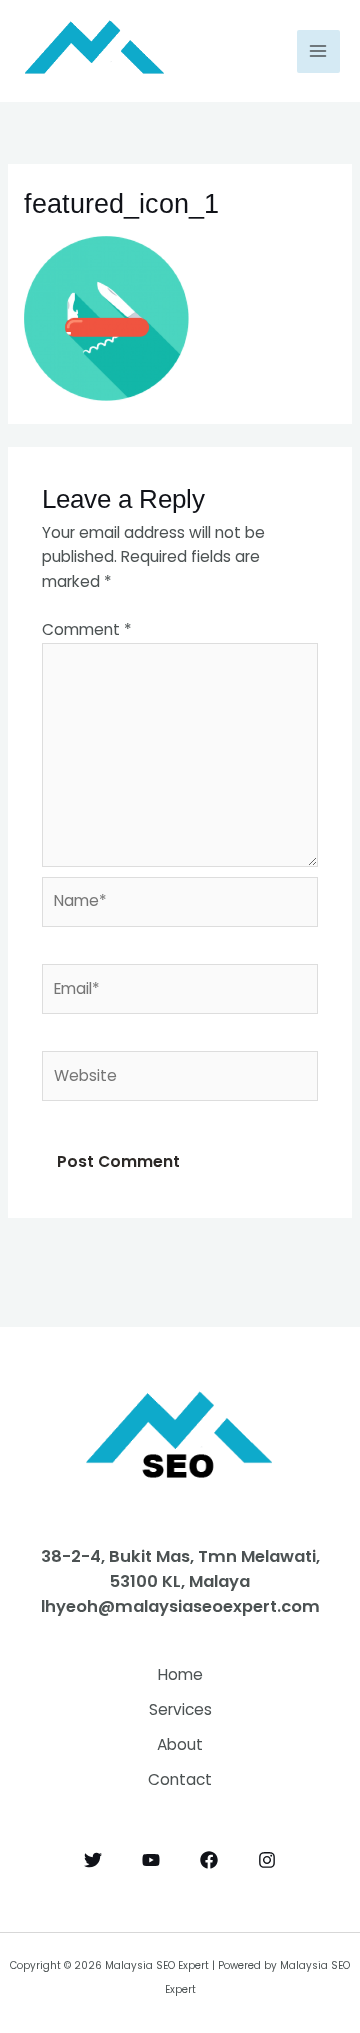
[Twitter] (93, 1860)
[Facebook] (209, 1860)
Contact (180, 1779)
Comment (87, 629)
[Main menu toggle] (318, 51)
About (180, 1744)
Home (180, 1674)
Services (180, 1709)
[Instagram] (267, 1860)
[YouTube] (151, 1860)
